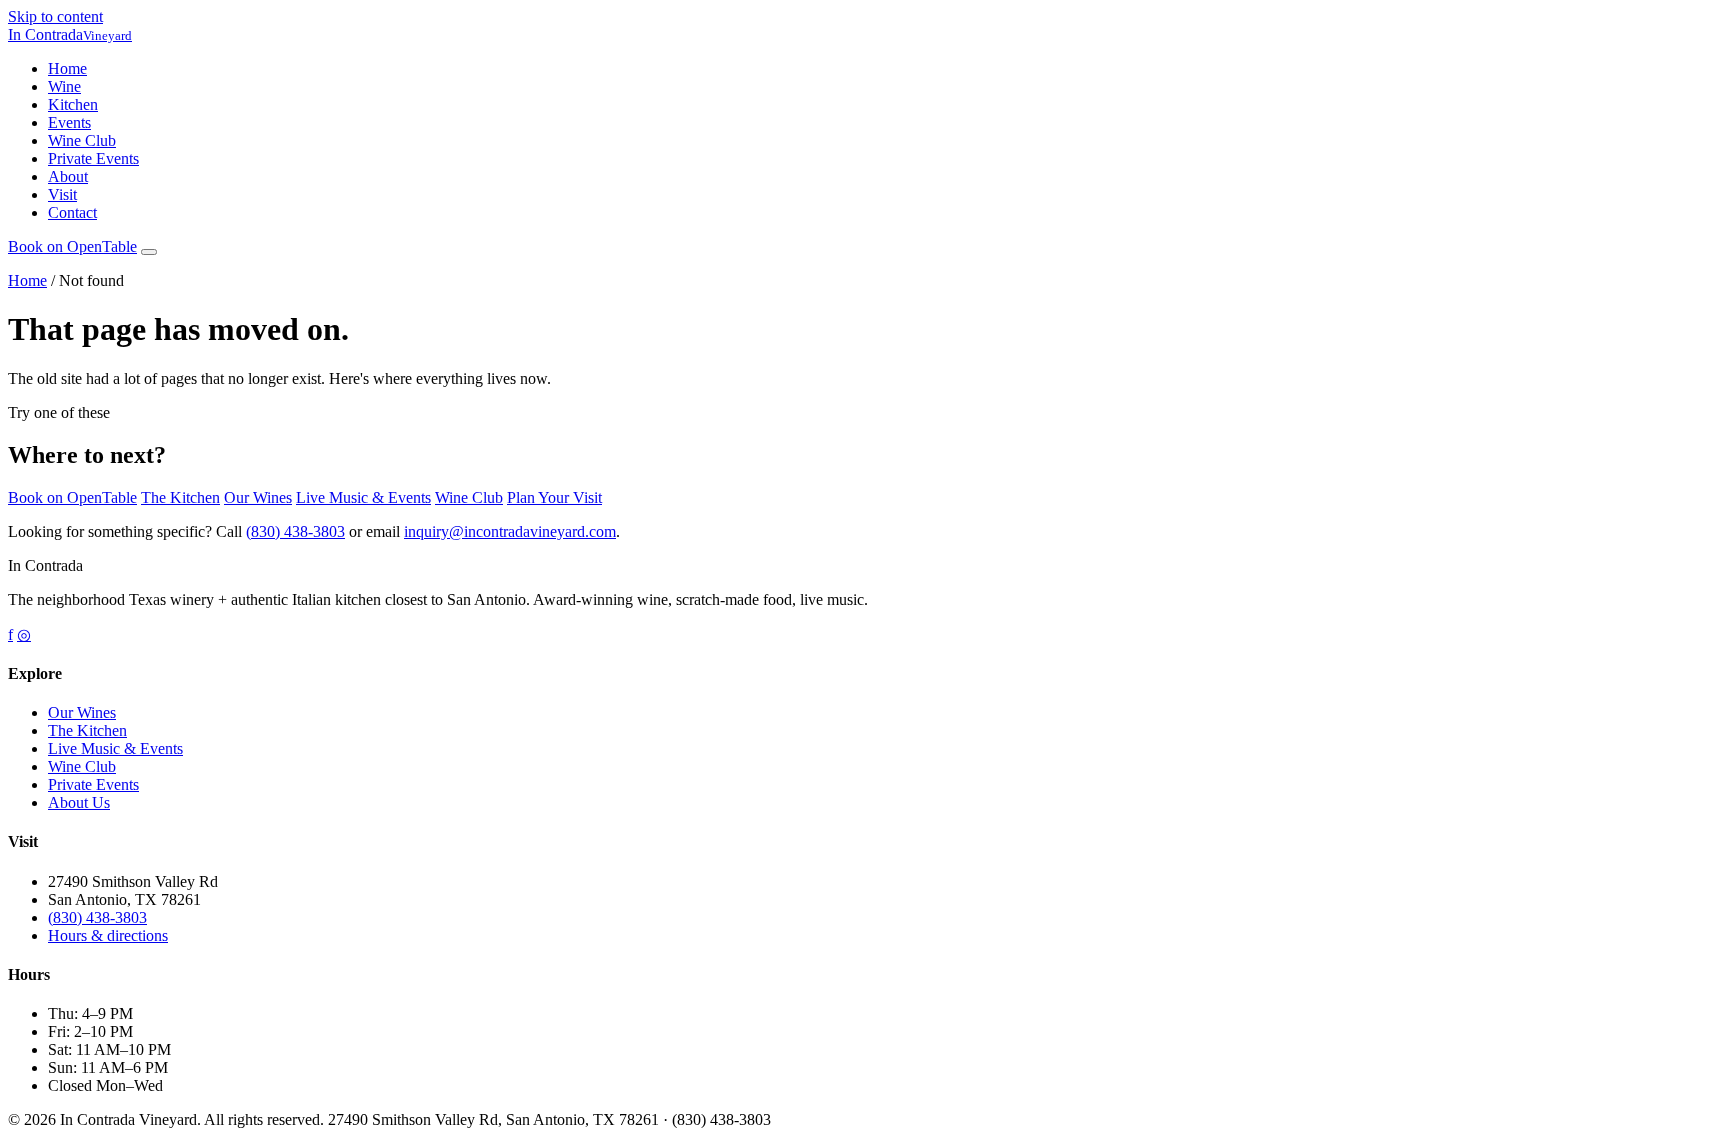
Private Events (93, 158)
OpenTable (72, 246)
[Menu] (149, 252)
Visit (62, 194)
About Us (79, 802)
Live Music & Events (363, 497)
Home (67, 68)
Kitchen (73, 104)
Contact (72, 212)
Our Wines (258, 497)
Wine (64, 86)
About (68, 176)
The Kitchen (180, 497)
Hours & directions (108, 935)
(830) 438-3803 (295, 531)
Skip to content (55, 16)
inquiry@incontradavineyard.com (510, 531)
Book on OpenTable (72, 497)
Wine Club (82, 140)
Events (69, 122)
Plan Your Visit (554, 497)
